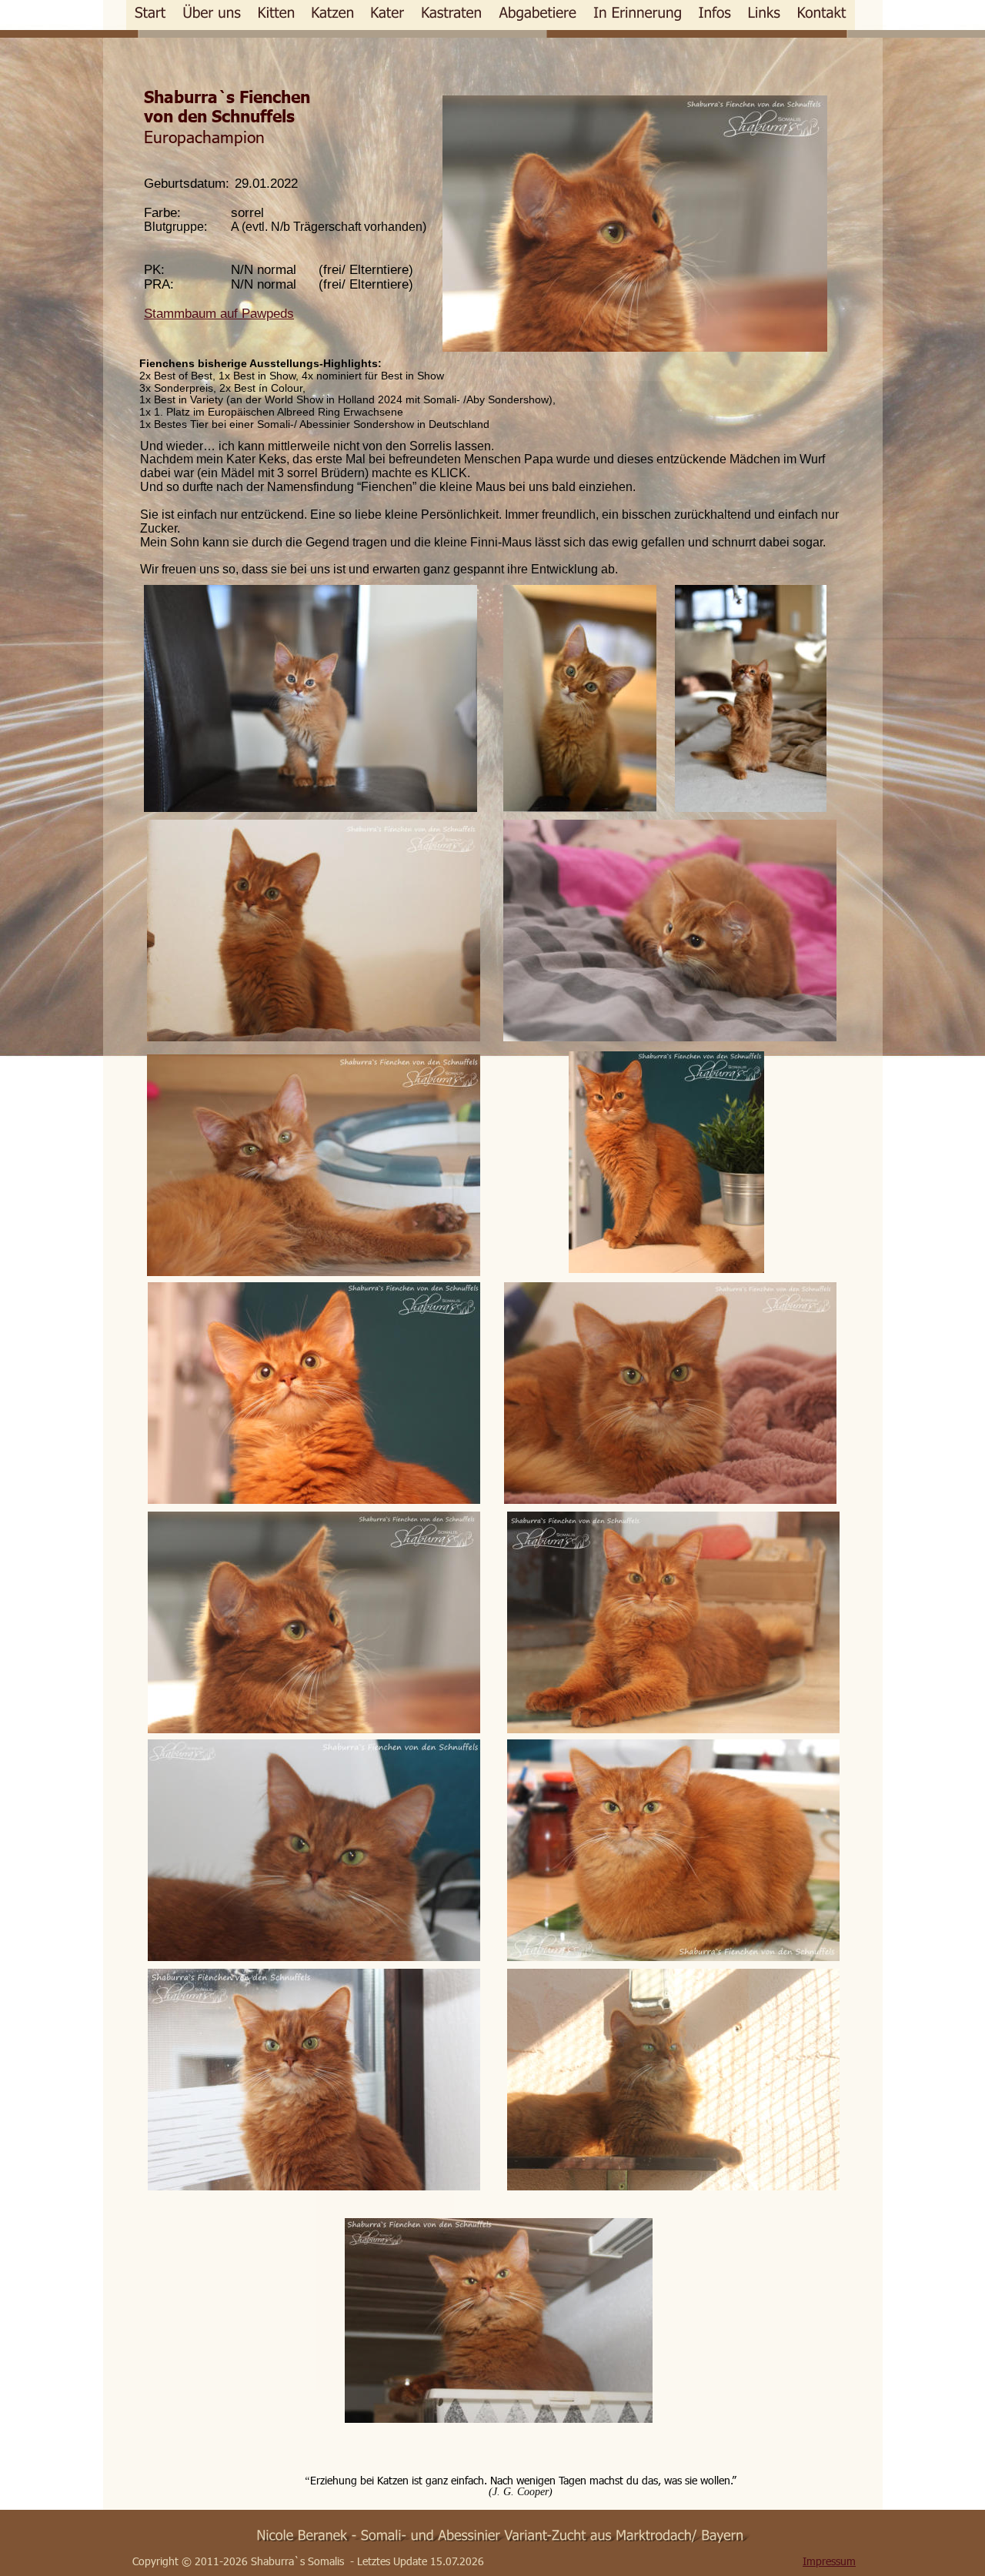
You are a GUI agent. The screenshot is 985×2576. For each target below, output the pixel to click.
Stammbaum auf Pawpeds (219, 314)
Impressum (829, 2561)
